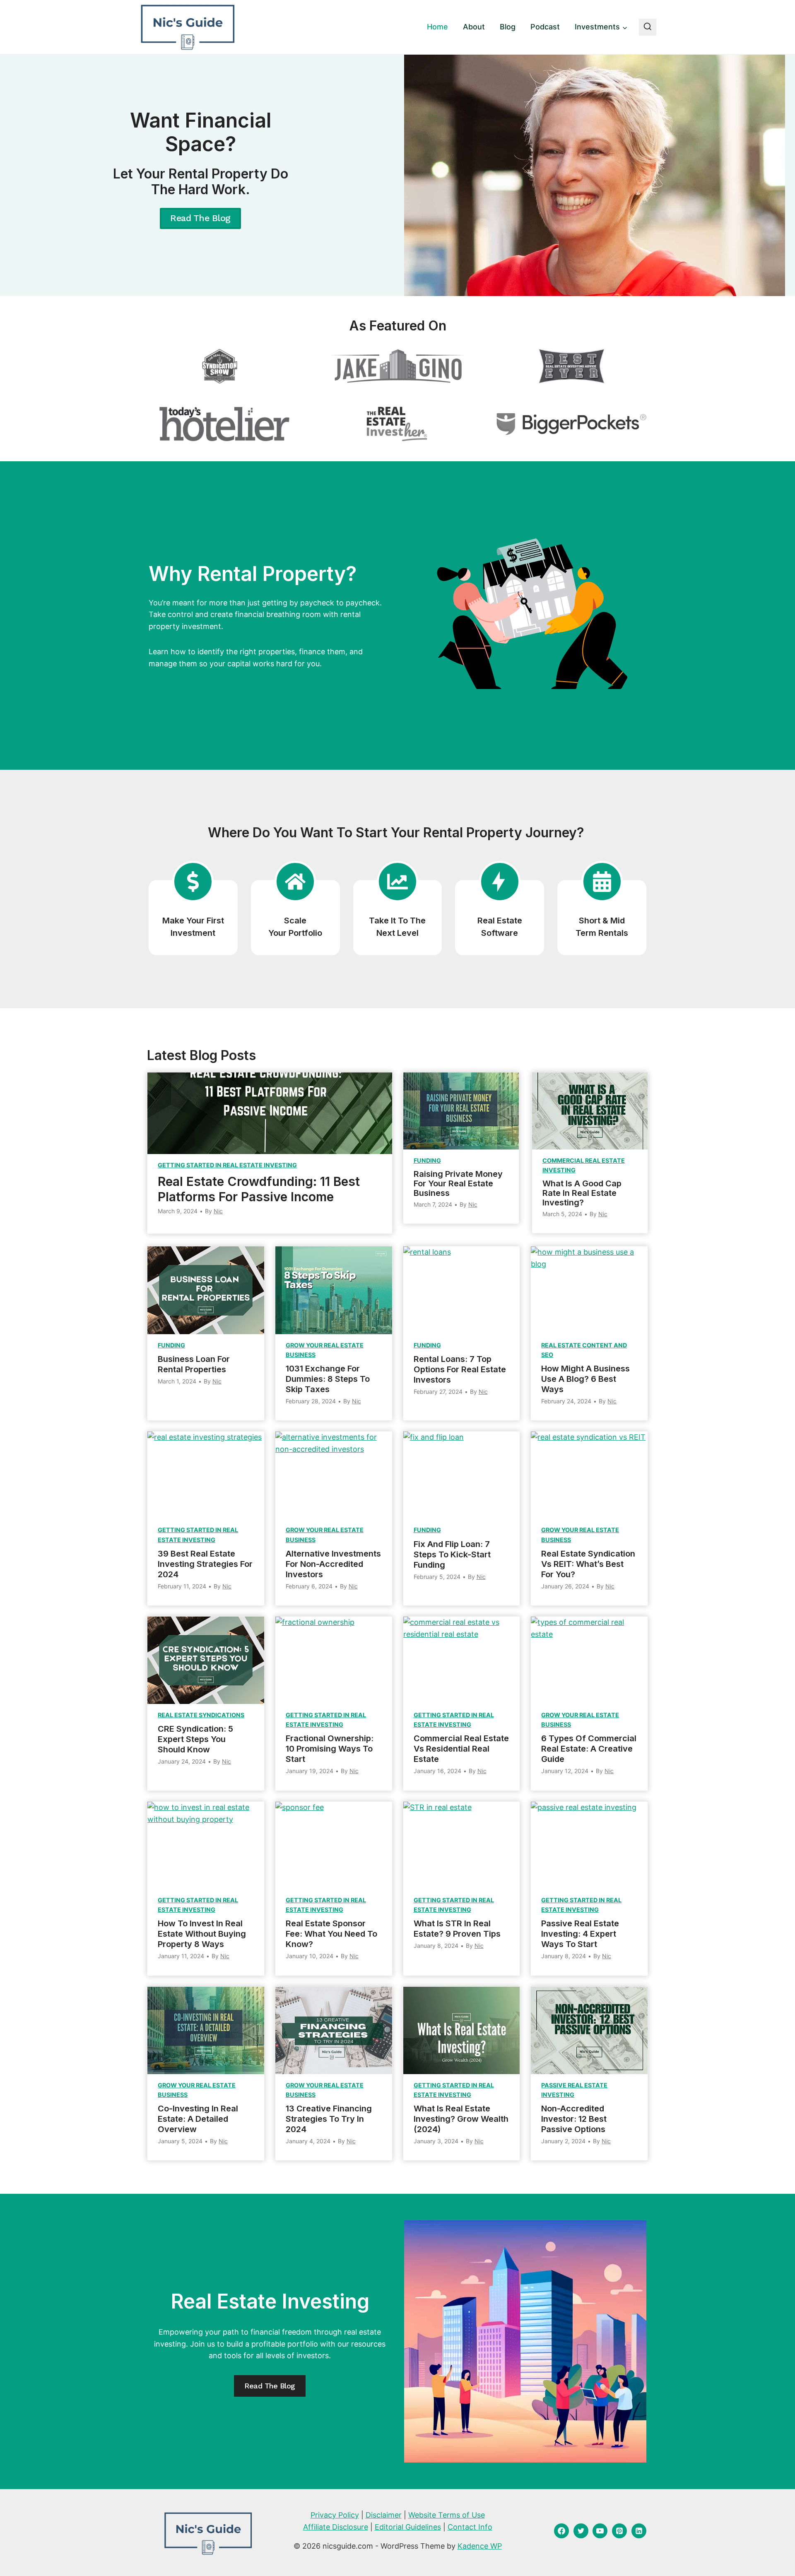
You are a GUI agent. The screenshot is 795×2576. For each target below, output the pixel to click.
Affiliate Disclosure (336, 2527)
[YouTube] (600, 2531)
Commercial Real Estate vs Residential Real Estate (461, 1749)
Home (437, 27)
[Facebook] (561, 2531)
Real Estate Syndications (201, 1715)
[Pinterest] (619, 2531)
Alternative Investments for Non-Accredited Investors (333, 1564)
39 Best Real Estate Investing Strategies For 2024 (205, 1564)
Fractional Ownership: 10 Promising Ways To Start (330, 1749)
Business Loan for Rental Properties (194, 1364)
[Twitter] (581, 2531)
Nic (218, 1211)
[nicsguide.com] (187, 27)
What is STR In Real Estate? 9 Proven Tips (457, 1929)
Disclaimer (384, 2515)
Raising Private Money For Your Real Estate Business (458, 1184)
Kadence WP (480, 2546)
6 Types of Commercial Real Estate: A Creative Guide (589, 1749)
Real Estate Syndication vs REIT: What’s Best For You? (588, 1564)
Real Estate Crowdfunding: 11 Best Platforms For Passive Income (259, 1189)
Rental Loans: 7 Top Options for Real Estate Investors (460, 1369)
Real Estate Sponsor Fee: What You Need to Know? (331, 1934)
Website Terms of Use (447, 2515)
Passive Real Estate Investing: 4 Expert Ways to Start (580, 1934)
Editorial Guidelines (408, 2527)
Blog (508, 27)
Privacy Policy (335, 2515)
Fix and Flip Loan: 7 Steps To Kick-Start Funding (452, 1554)
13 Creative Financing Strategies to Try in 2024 (329, 2119)
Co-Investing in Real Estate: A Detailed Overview (198, 2119)
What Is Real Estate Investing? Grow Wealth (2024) (461, 2119)
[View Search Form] (648, 27)
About (474, 27)
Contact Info (470, 2527)
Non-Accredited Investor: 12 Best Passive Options (574, 2119)
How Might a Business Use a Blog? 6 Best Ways (585, 1379)
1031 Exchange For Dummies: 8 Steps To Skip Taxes (328, 1379)
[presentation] (270, 1113)
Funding (427, 1160)
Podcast (545, 27)
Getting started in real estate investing (227, 1165)
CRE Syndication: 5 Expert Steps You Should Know (195, 1739)
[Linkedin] (639, 2531)
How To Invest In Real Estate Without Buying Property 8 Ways (202, 1934)
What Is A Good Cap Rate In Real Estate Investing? (582, 1193)
